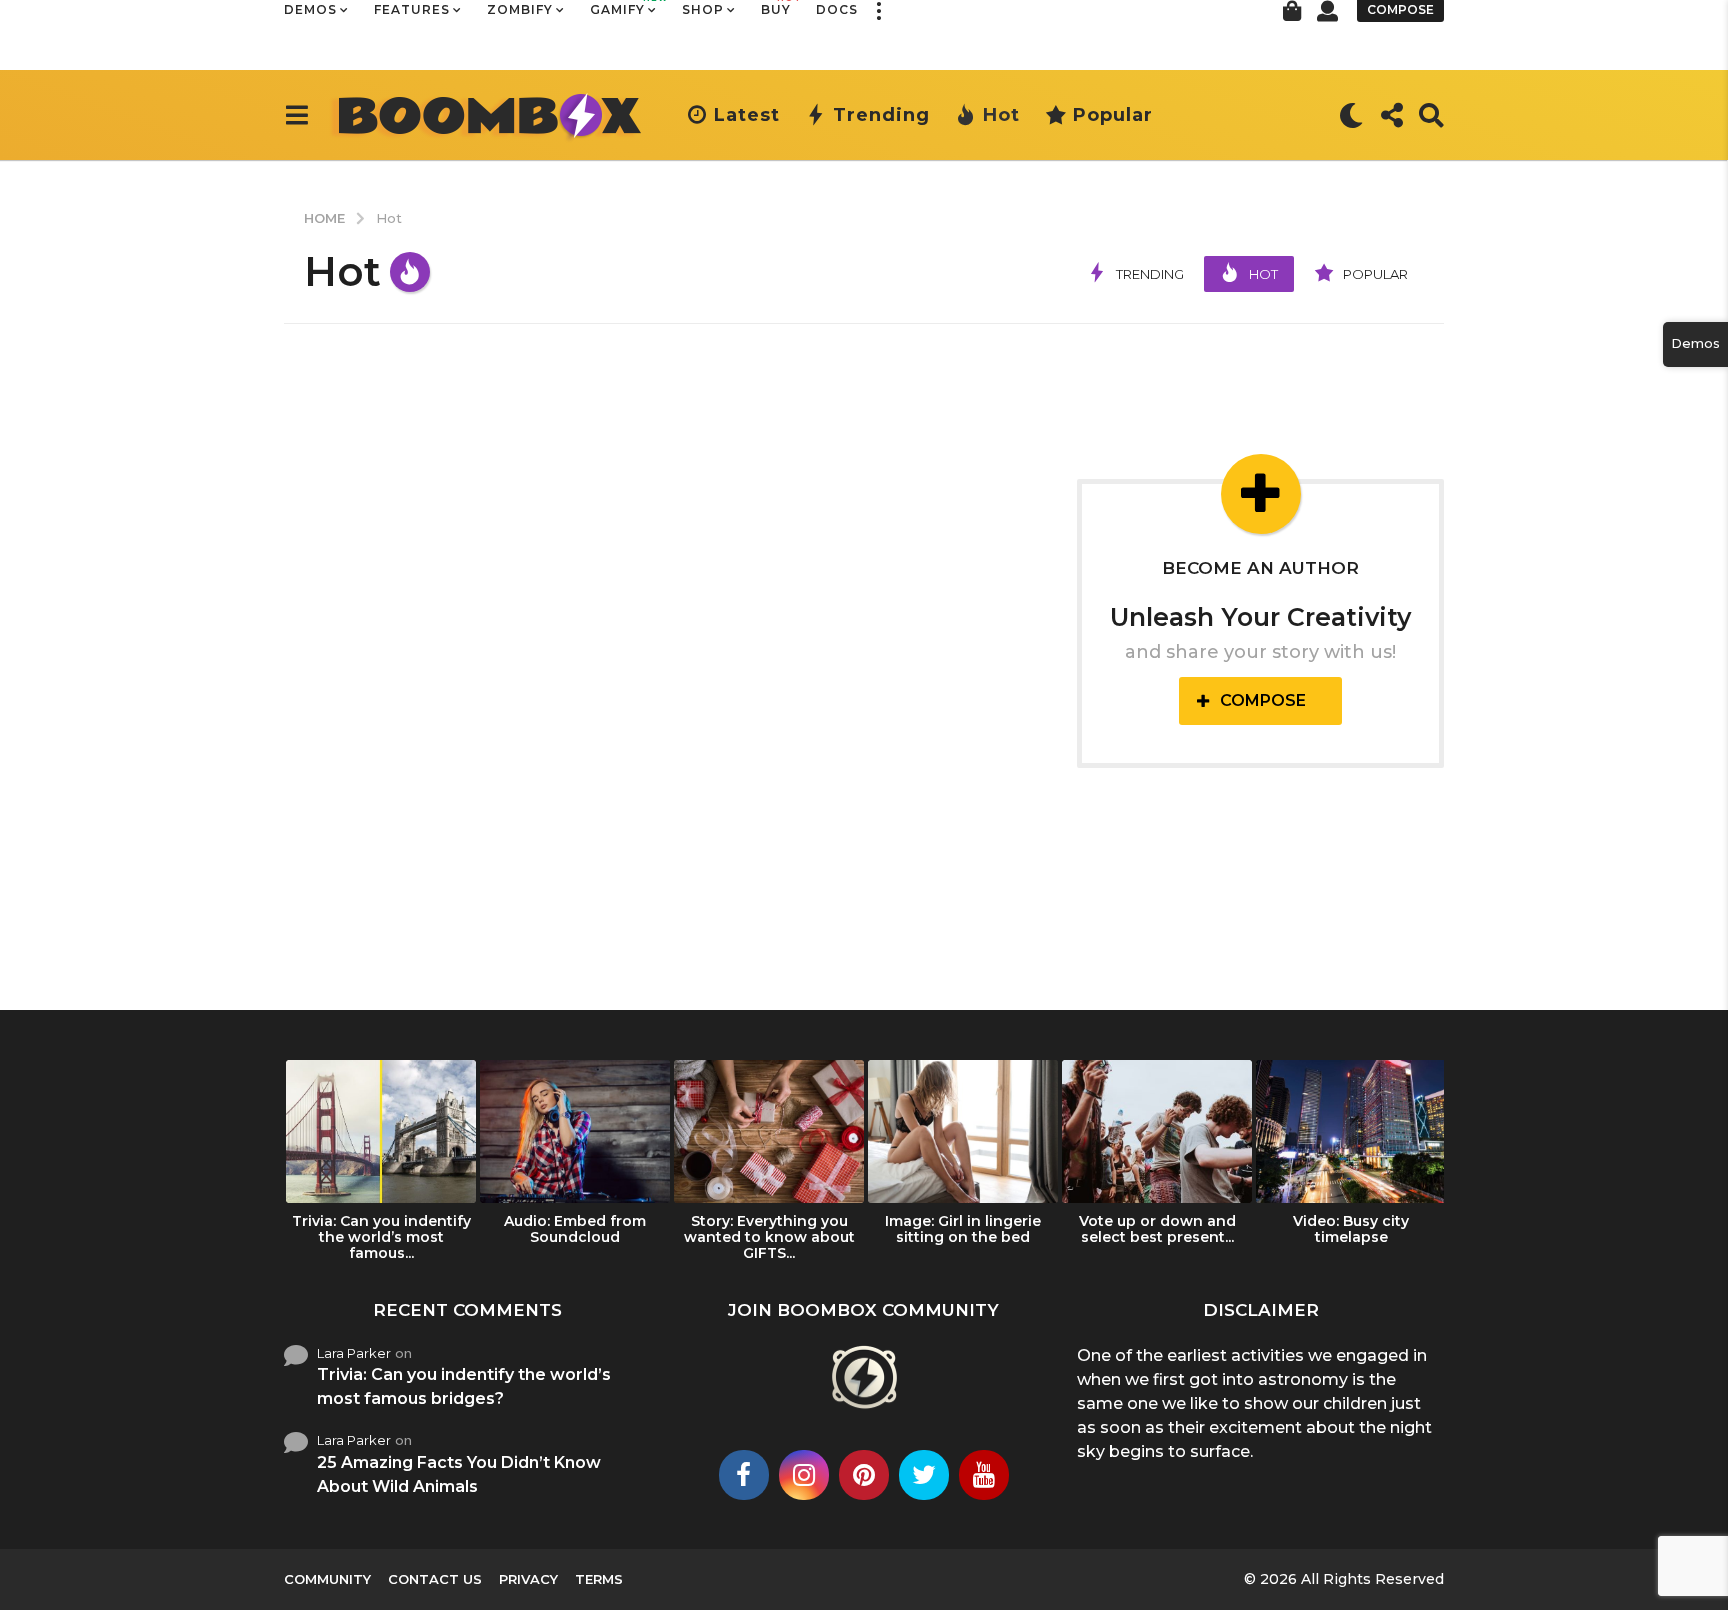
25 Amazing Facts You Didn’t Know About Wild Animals (459, 1474)
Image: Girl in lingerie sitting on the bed (963, 1229)
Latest (747, 115)
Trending (881, 115)
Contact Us (435, 1579)
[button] (296, 115)
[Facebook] (744, 1475)
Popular (1113, 115)
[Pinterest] (864, 1475)
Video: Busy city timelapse (1351, 1229)
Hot (1001, 115)
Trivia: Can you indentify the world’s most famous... (381, 1237)
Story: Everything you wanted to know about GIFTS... (769, 1237)
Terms (599, 1579)
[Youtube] (984, 1475)
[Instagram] (804, 1475)
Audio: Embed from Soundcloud (575, 1229)
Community (327, 1579)
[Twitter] (924, 1475)
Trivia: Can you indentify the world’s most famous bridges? (464, 1386)
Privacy (528, 1579)
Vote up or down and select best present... (1157, 1229)
